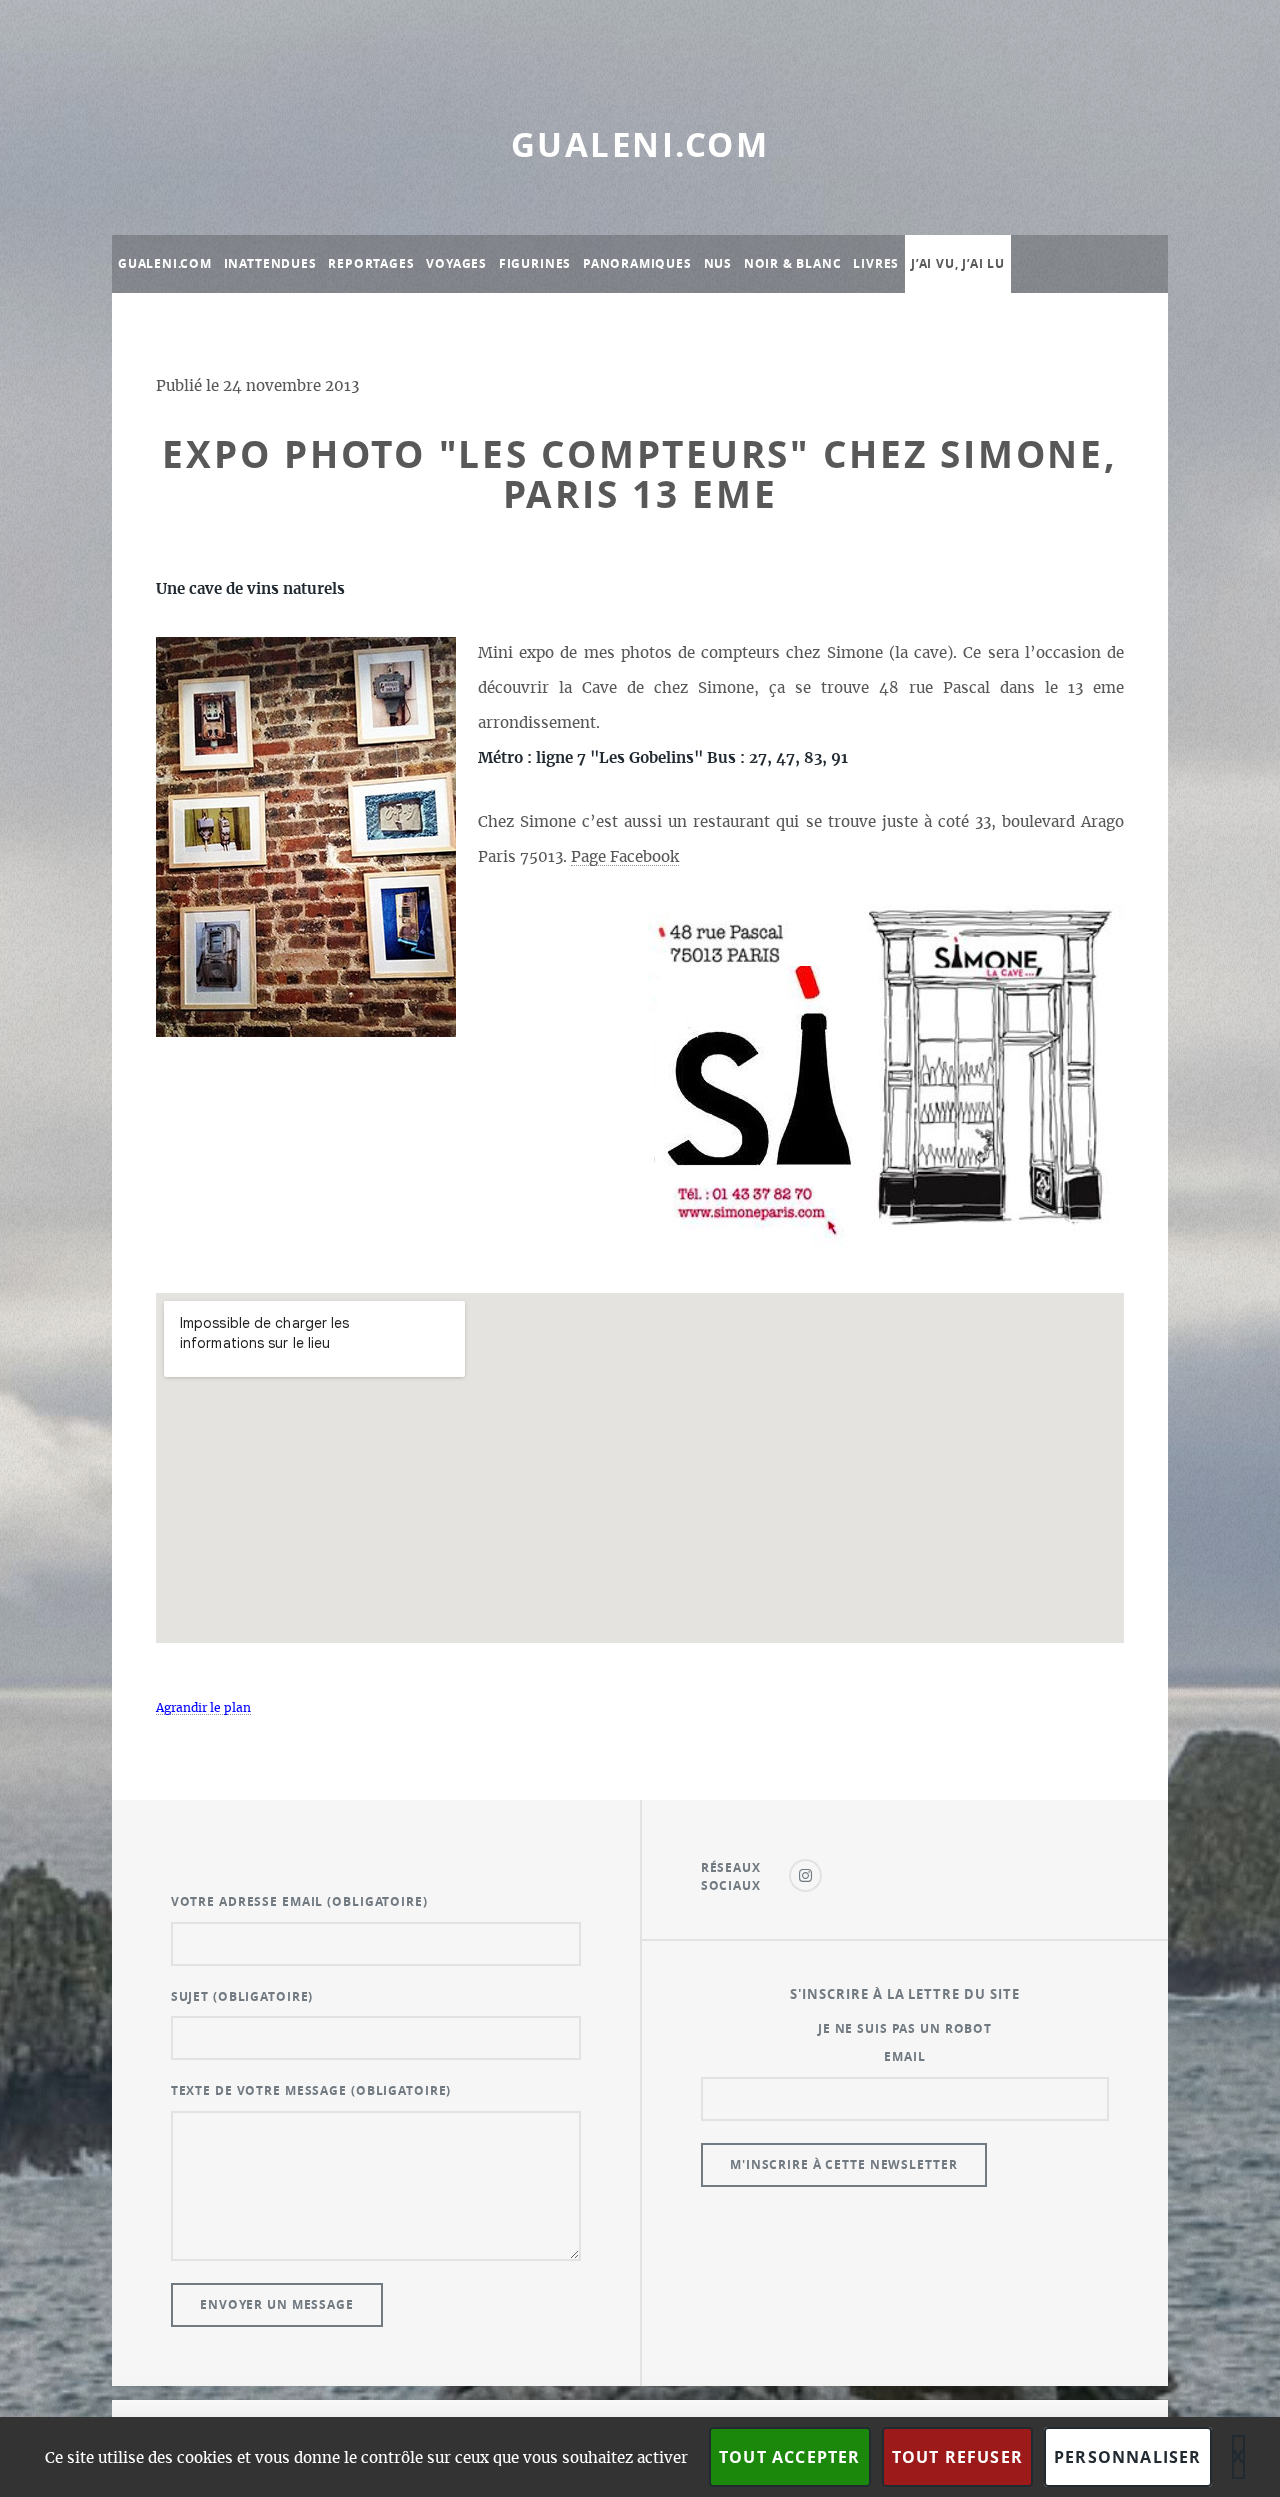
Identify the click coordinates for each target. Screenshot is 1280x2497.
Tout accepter (790, 2457)
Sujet (242, 1996)
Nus (718, 263)
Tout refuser (957, 2457)
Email (904, 2056)
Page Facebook (625, 857)
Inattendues (270, 263)
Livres (876, 263)
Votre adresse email (299, 1901)
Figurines (535, 263)
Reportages (371, 263)
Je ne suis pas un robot (905, 2028)
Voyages (456, 263)
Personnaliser (1128, 2457)
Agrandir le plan (203, 1708)
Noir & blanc (793, 263)
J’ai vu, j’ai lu (958, 263)
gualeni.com (640, 144)
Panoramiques (637, 263)
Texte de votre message (311, 2090)
